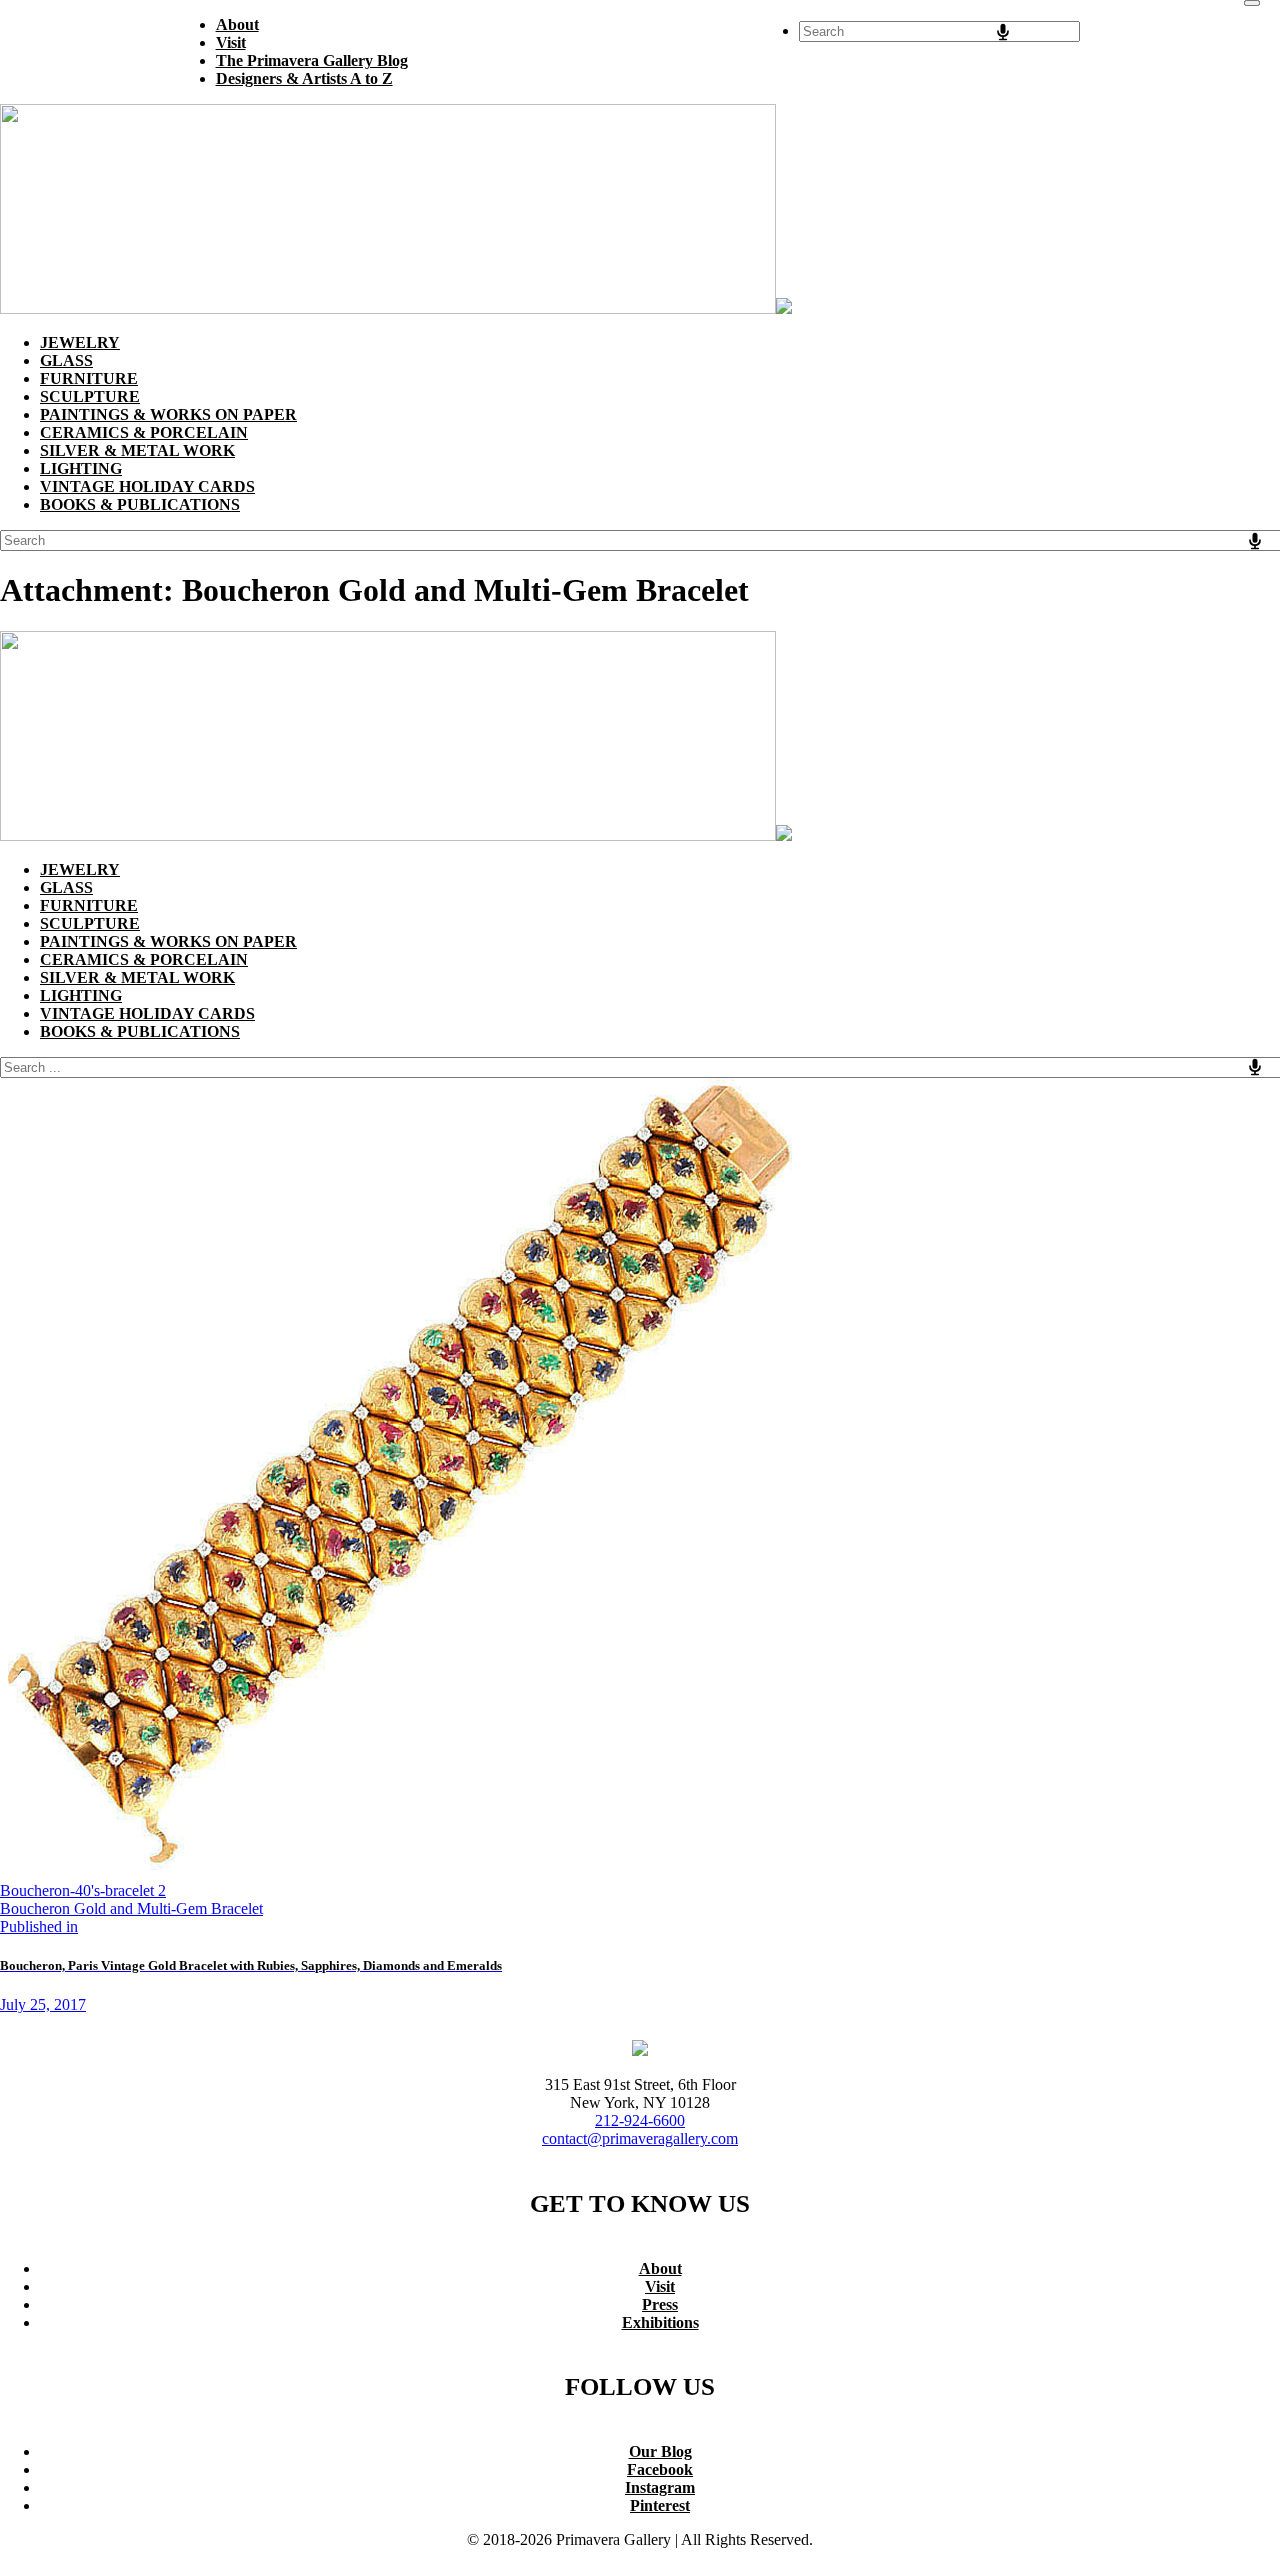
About (660, 2268)
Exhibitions (660, 2322)
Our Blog (660, 2451)
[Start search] (1252, 3)
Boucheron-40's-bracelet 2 (83, 1890)
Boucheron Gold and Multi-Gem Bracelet (131, 1908)
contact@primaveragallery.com (640, 2138)
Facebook (660, 2469)
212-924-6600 (640, 2120)
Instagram (660, 2487)
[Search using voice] (1003, 32)
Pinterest (660, 2505)
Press (660, 2304)
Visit (660, 2286)
